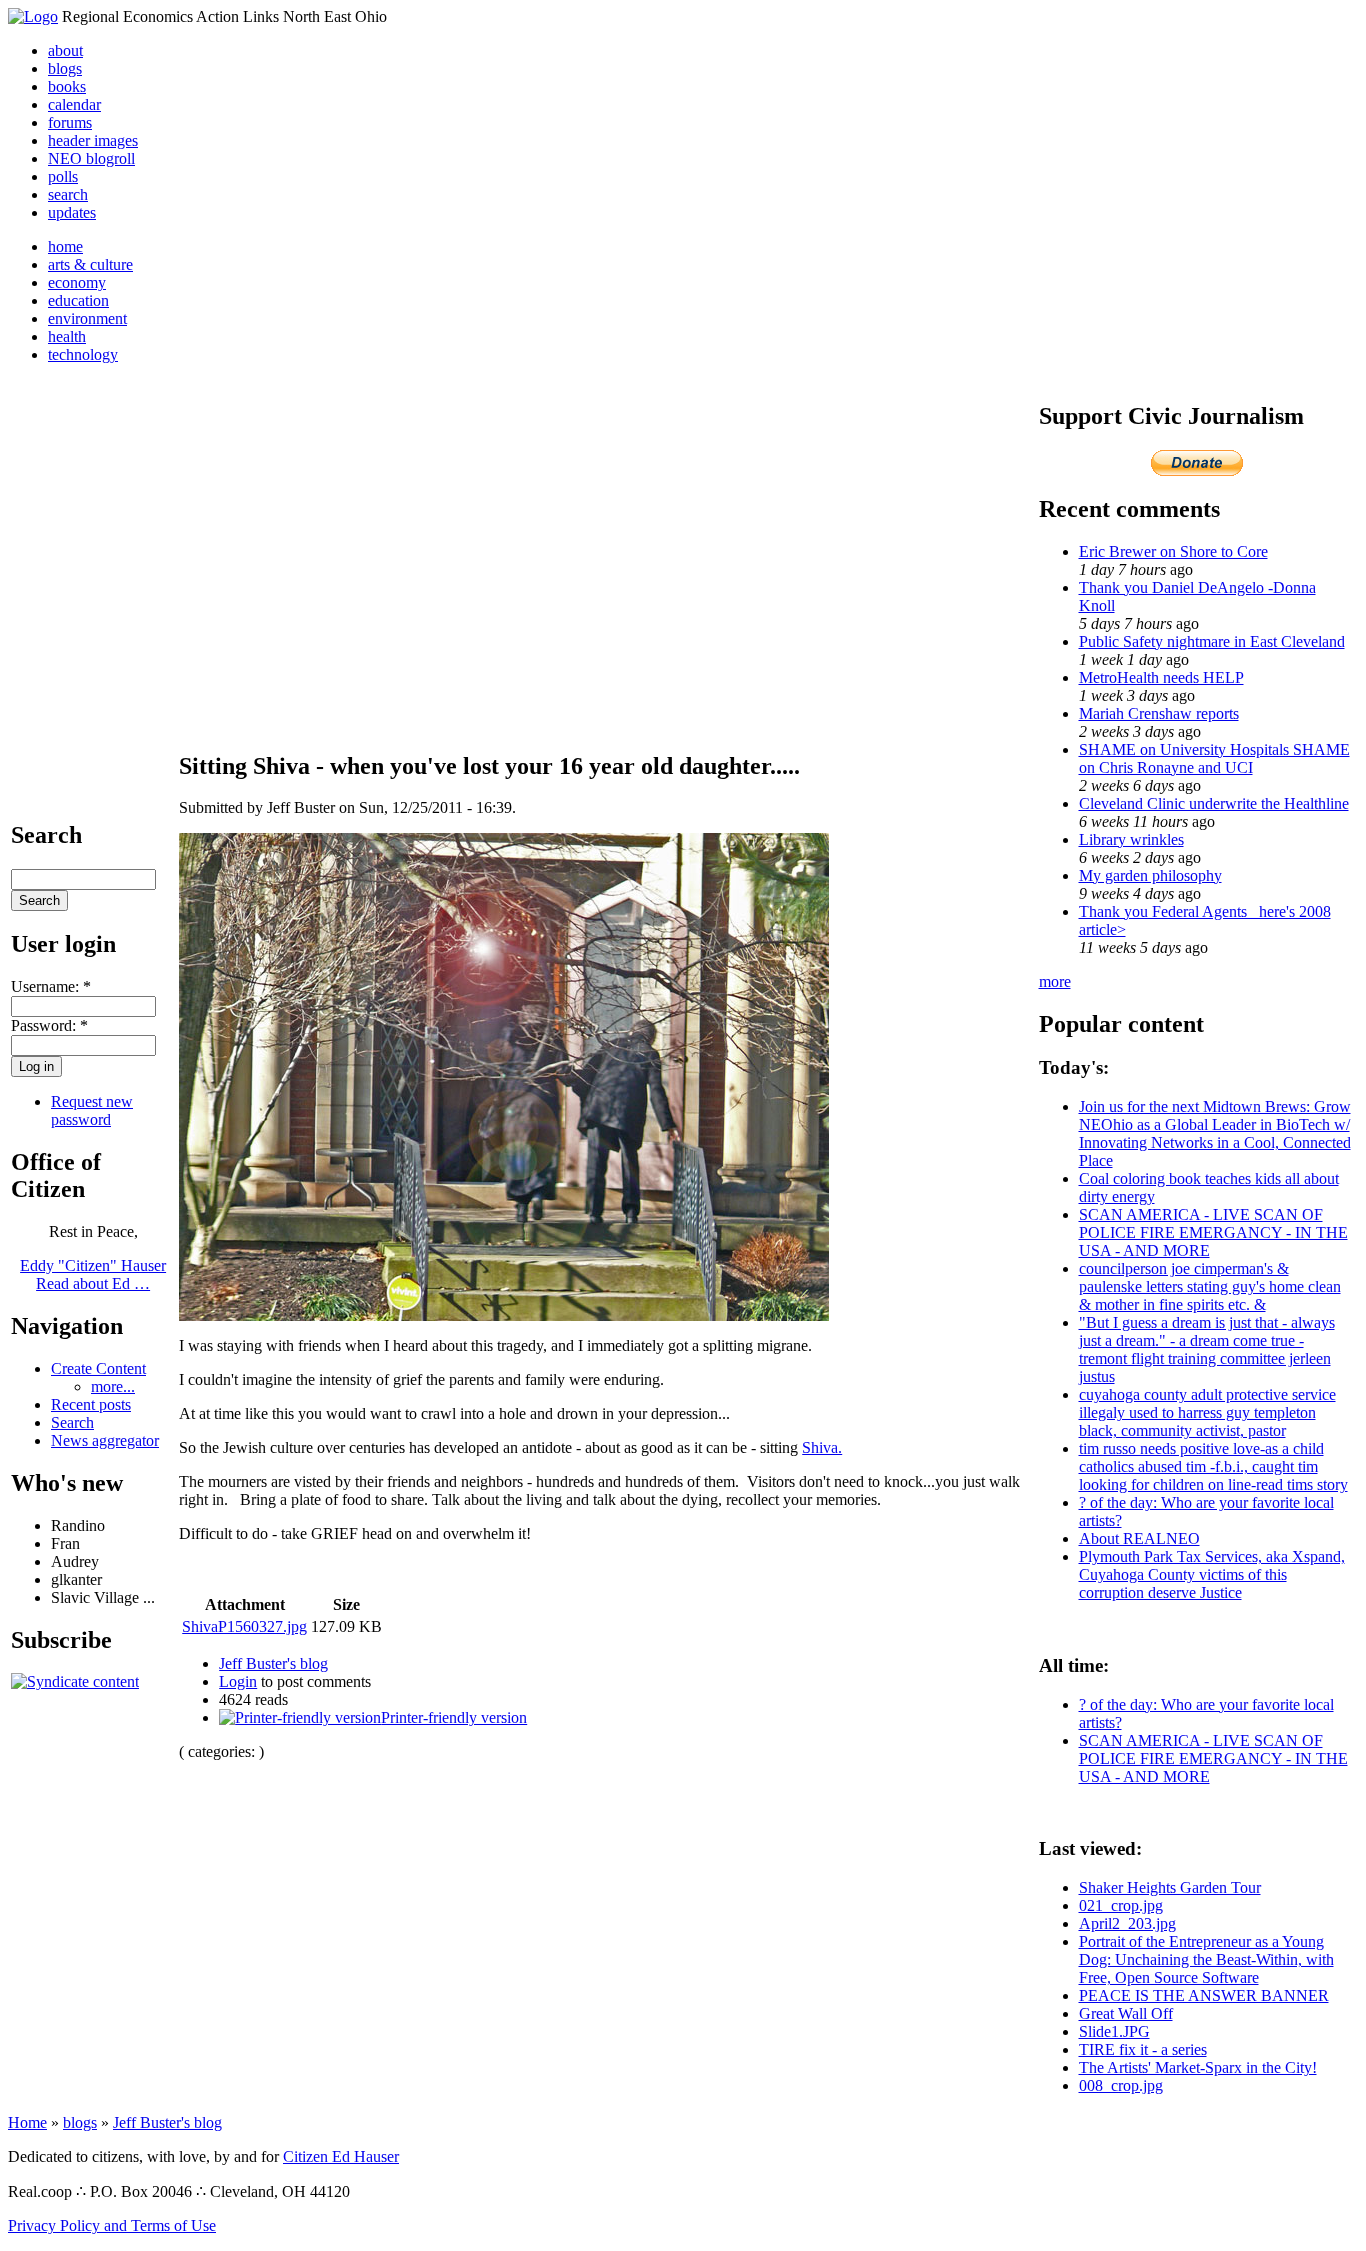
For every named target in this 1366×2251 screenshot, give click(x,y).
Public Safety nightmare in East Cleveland (1212, 641)
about (65, 50)
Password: (49, 1025)
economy (77, 282)
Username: (51, 986)
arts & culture (90, 264)
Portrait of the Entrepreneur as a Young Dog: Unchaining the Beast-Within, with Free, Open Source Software (1206, 1959)
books (67, 86)
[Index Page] (33, 16)
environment (87, 318)
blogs (65, 68)
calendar (74, 104)
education (78, 300)
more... (113, 1386)
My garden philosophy (1150, 875)
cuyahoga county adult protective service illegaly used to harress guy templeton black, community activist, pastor (1207, 1412)
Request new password (92, 1110)
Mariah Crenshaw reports (1159, 713)
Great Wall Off (1126, 2013)
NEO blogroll (91, 158)
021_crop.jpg (1121, 1905)
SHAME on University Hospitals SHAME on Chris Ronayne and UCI (1214, 758)
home (65, 246)
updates (72, 212)
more (1055, 981)
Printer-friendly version (454, 1717)
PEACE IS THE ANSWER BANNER (1204, 1995)
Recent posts (91, 1404)
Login (238, 1681)
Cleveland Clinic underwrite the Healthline (1214, 803)
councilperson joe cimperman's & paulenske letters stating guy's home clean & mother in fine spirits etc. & (1210, 1286)
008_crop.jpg (1121, 2085)
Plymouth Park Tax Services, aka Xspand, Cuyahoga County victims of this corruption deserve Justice (1212, 1574)
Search (72, 1422)
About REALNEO (1139, 1538)
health (67, 336)
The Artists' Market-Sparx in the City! (1198, 2067)
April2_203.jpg (1127, 1923)
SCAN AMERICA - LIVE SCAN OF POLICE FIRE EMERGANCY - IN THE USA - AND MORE (1213, 1232)
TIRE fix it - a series (1143, 2049)
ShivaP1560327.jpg (244, 1626)
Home (27, 2122)
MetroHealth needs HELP (1161, 677)
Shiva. (822, 1447)
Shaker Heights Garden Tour (1170, 1887)
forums (70, 122)
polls (63, 176)
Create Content (98, 1368)
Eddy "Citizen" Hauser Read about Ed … (93, 1274)
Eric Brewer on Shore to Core (1173, 551)
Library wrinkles (1131, 839)
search (68, 194)
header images (93, 140)
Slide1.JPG (1114, 2031)
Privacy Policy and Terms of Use (112, 2225)
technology (83, 354)
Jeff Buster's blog (273, 1663)
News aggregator (105, 1440)
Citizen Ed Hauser (341, 2156)
